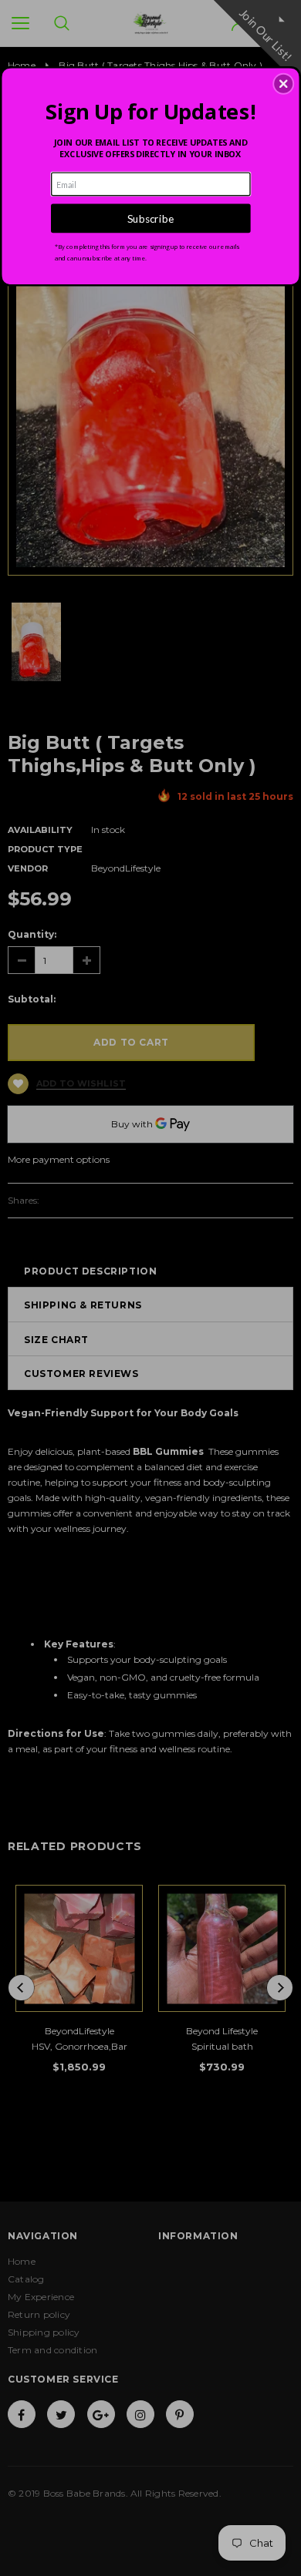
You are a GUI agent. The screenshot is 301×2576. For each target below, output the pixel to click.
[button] (283, 84)
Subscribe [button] (151, 218)
